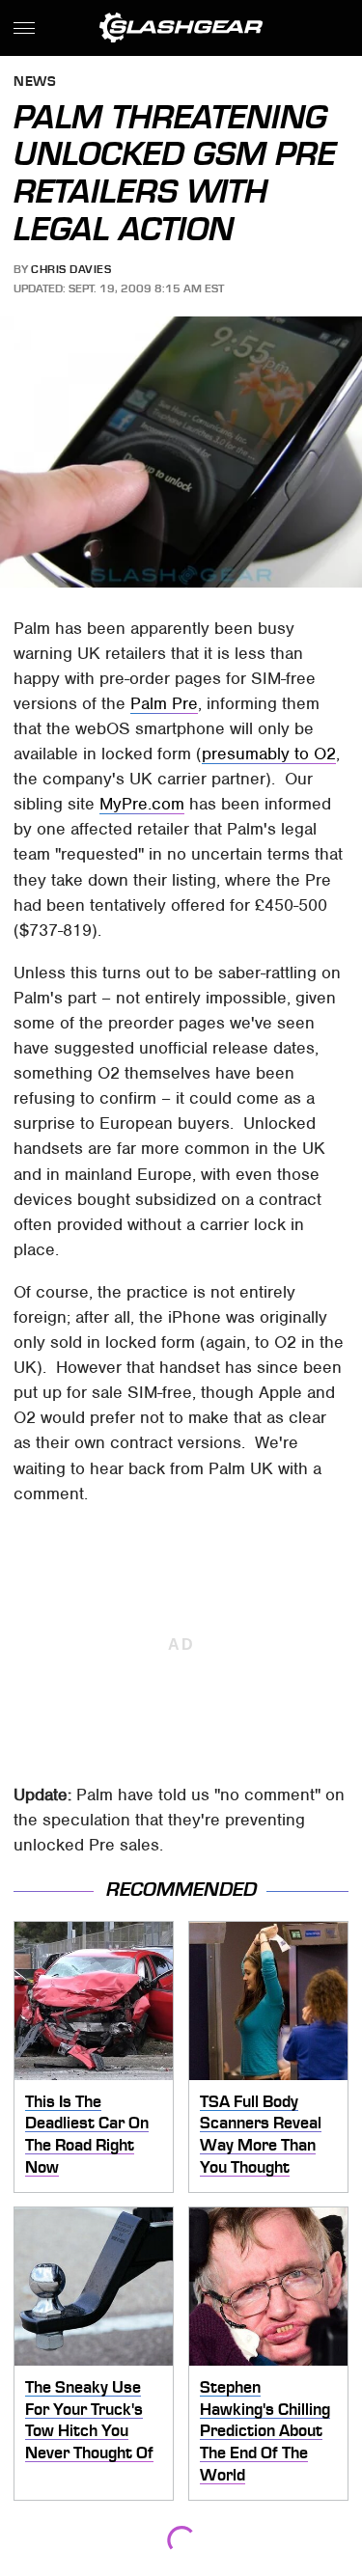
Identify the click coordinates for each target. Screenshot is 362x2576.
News (35, 82)
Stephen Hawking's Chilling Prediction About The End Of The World (265, 2431)
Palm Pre (164, 703)
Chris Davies (71, 269)
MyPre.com (142, 804)
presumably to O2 (269, 754)
